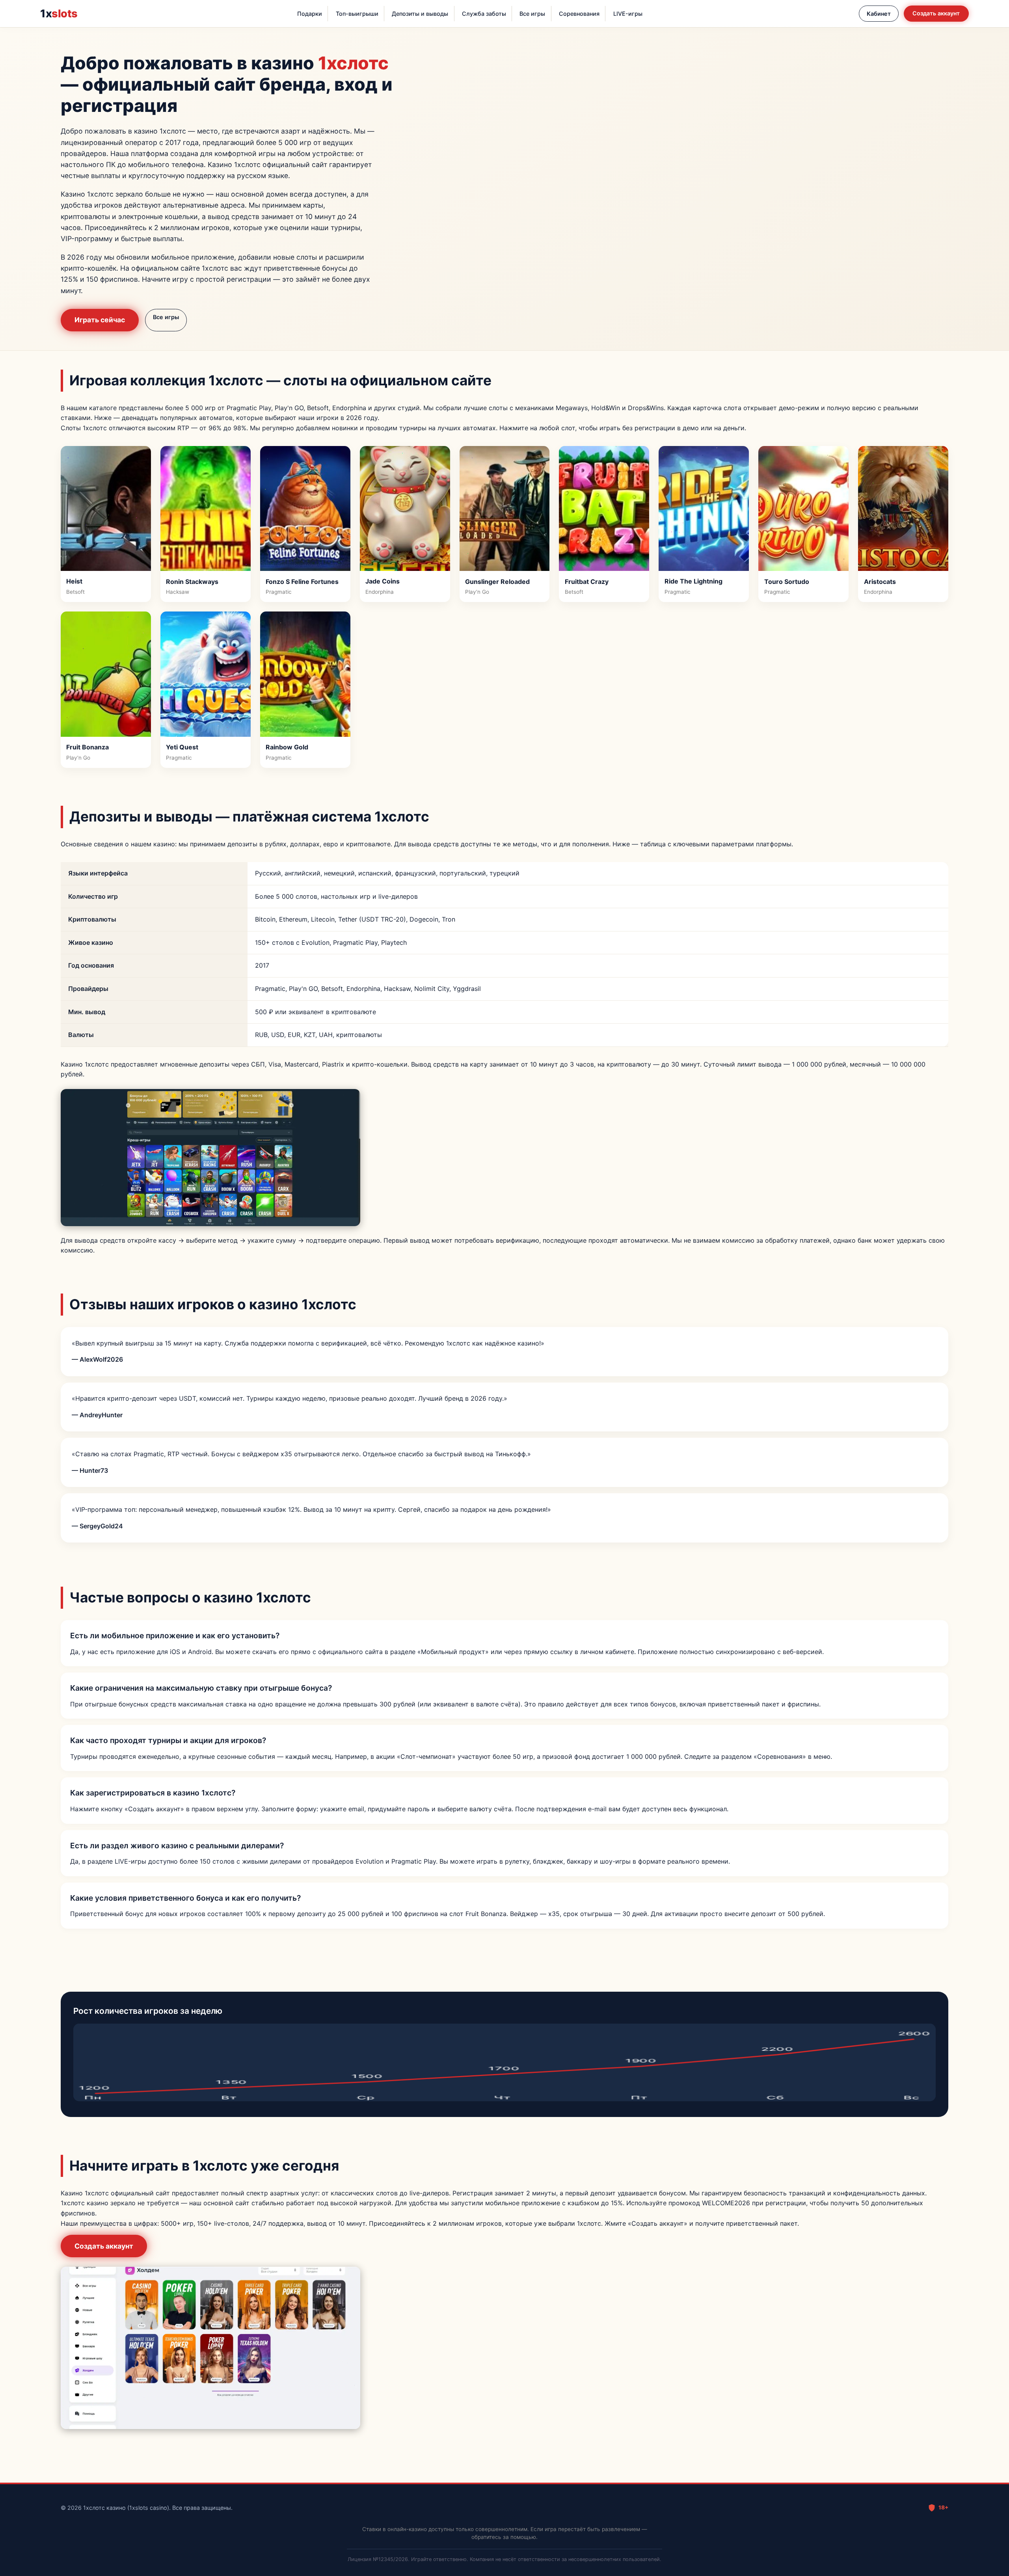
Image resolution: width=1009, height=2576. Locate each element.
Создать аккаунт (936, 13)
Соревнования (579, 14)
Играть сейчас (100, 320)
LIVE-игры (628, 14)
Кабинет (879, 14)
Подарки (310, 14)
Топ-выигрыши (357, 14)
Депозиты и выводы (420, 14)
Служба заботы (484, 14)
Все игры (532, 14)
